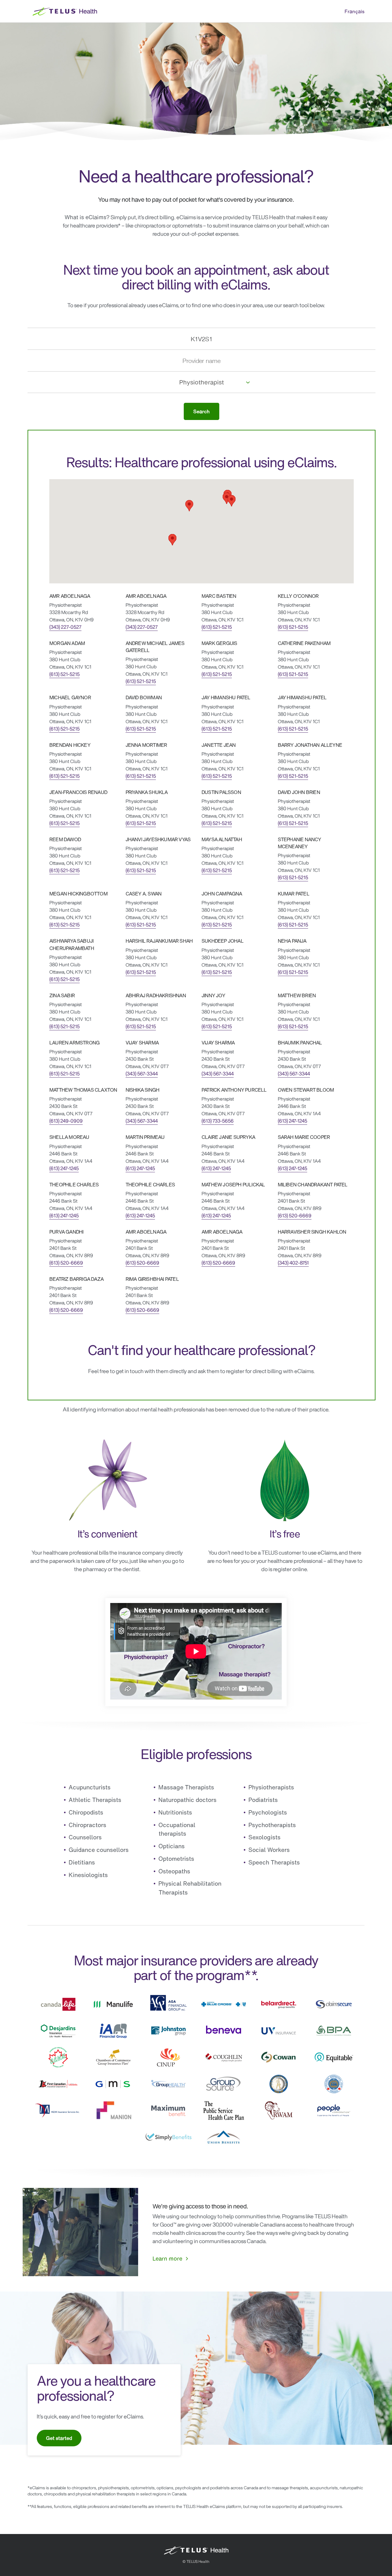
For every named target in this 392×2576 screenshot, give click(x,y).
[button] (189, 506)
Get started (59, 2438)
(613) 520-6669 (295, 1216)
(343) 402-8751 (293, 1263)
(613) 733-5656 (218, 1121)
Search (202, 411)
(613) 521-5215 (217, 627)
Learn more (167, 2258)
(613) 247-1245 (292, 1121)
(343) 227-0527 (65, 627)
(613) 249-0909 (66, 1121)
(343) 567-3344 (142, 1074)
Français (354, 11)
